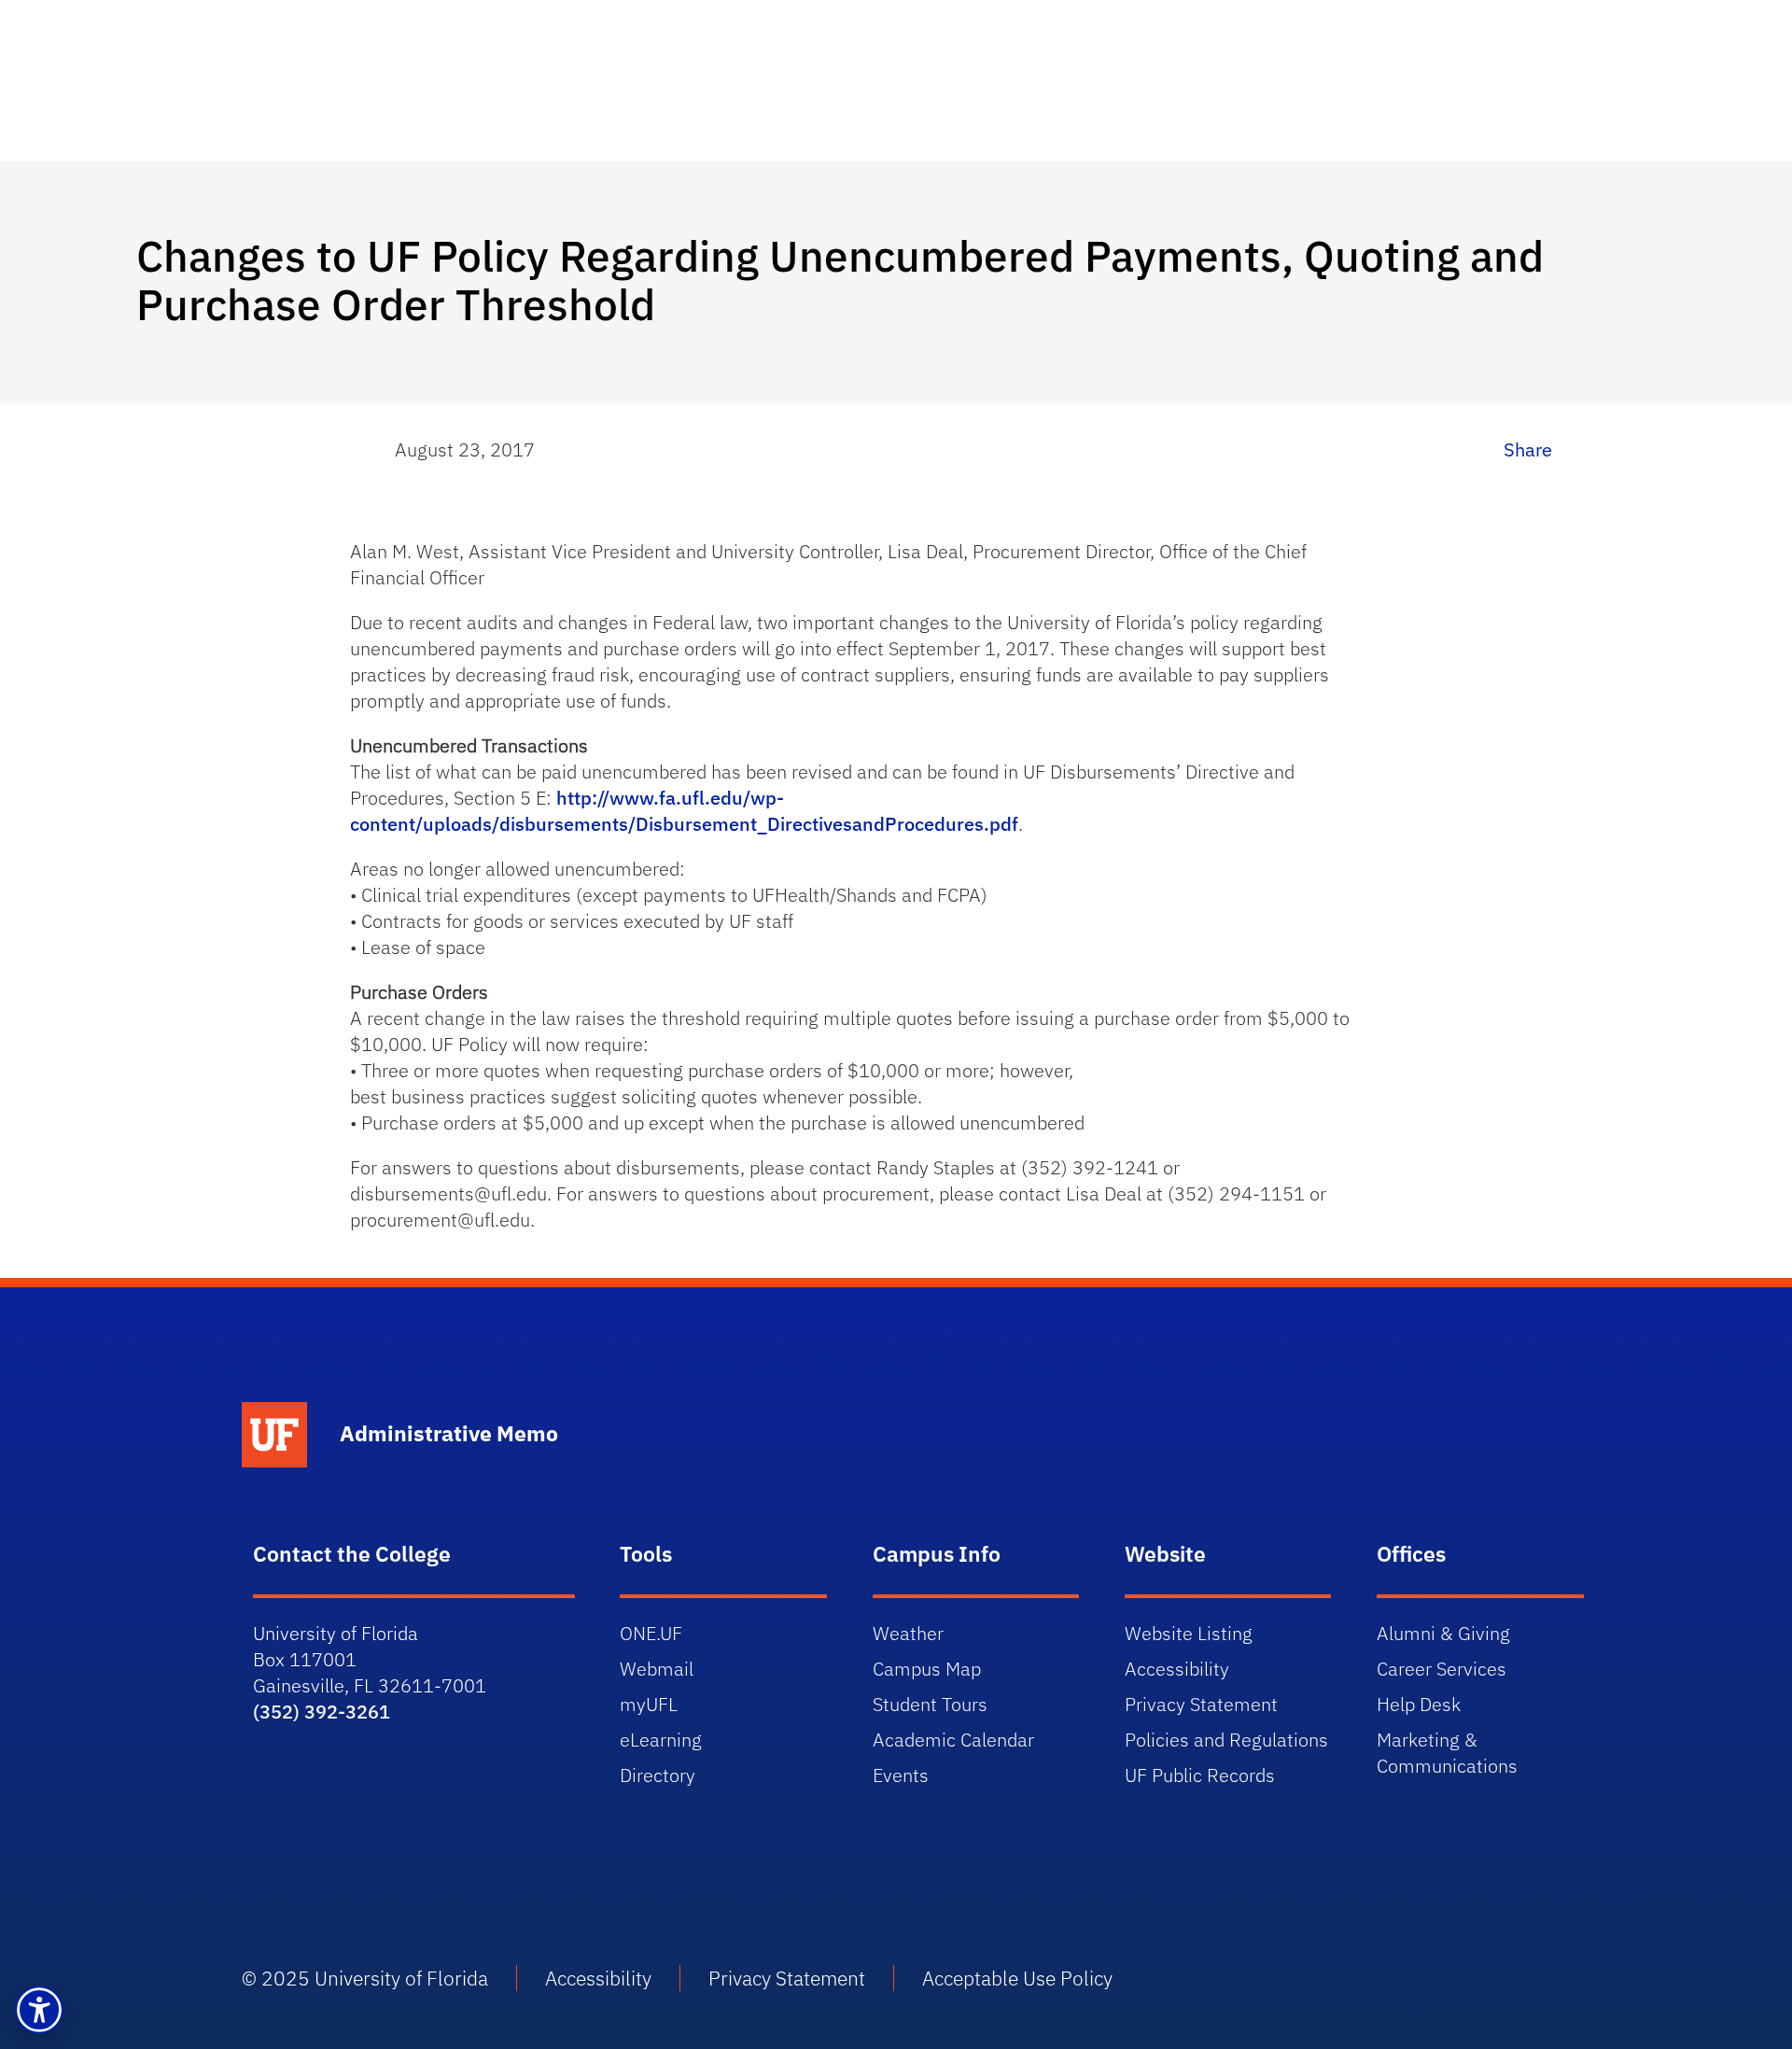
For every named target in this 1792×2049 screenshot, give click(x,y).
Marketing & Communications (1447, 1753)
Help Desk (1419, 1704)
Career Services (1442, 1669)
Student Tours (930, 1704)
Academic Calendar (953, 1740)
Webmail (657, 1669)
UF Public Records (1200, 1775)
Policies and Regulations (1226, 1740)
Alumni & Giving (1443, 1633)
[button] (39, 2010)
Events (901, 1775)
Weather (908, 1633)
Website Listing (1189, 1633)
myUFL (649, 1704)
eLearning (661, 1740)
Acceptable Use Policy (1017, 1978)
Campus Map (927, 1669)
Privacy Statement (1201, 1704)
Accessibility (1177, 1669)
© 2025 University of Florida (365, 1978)
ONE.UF (651, 1633)
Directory (658, 1775)
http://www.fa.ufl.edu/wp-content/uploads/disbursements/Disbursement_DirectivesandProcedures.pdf (684, 811)
